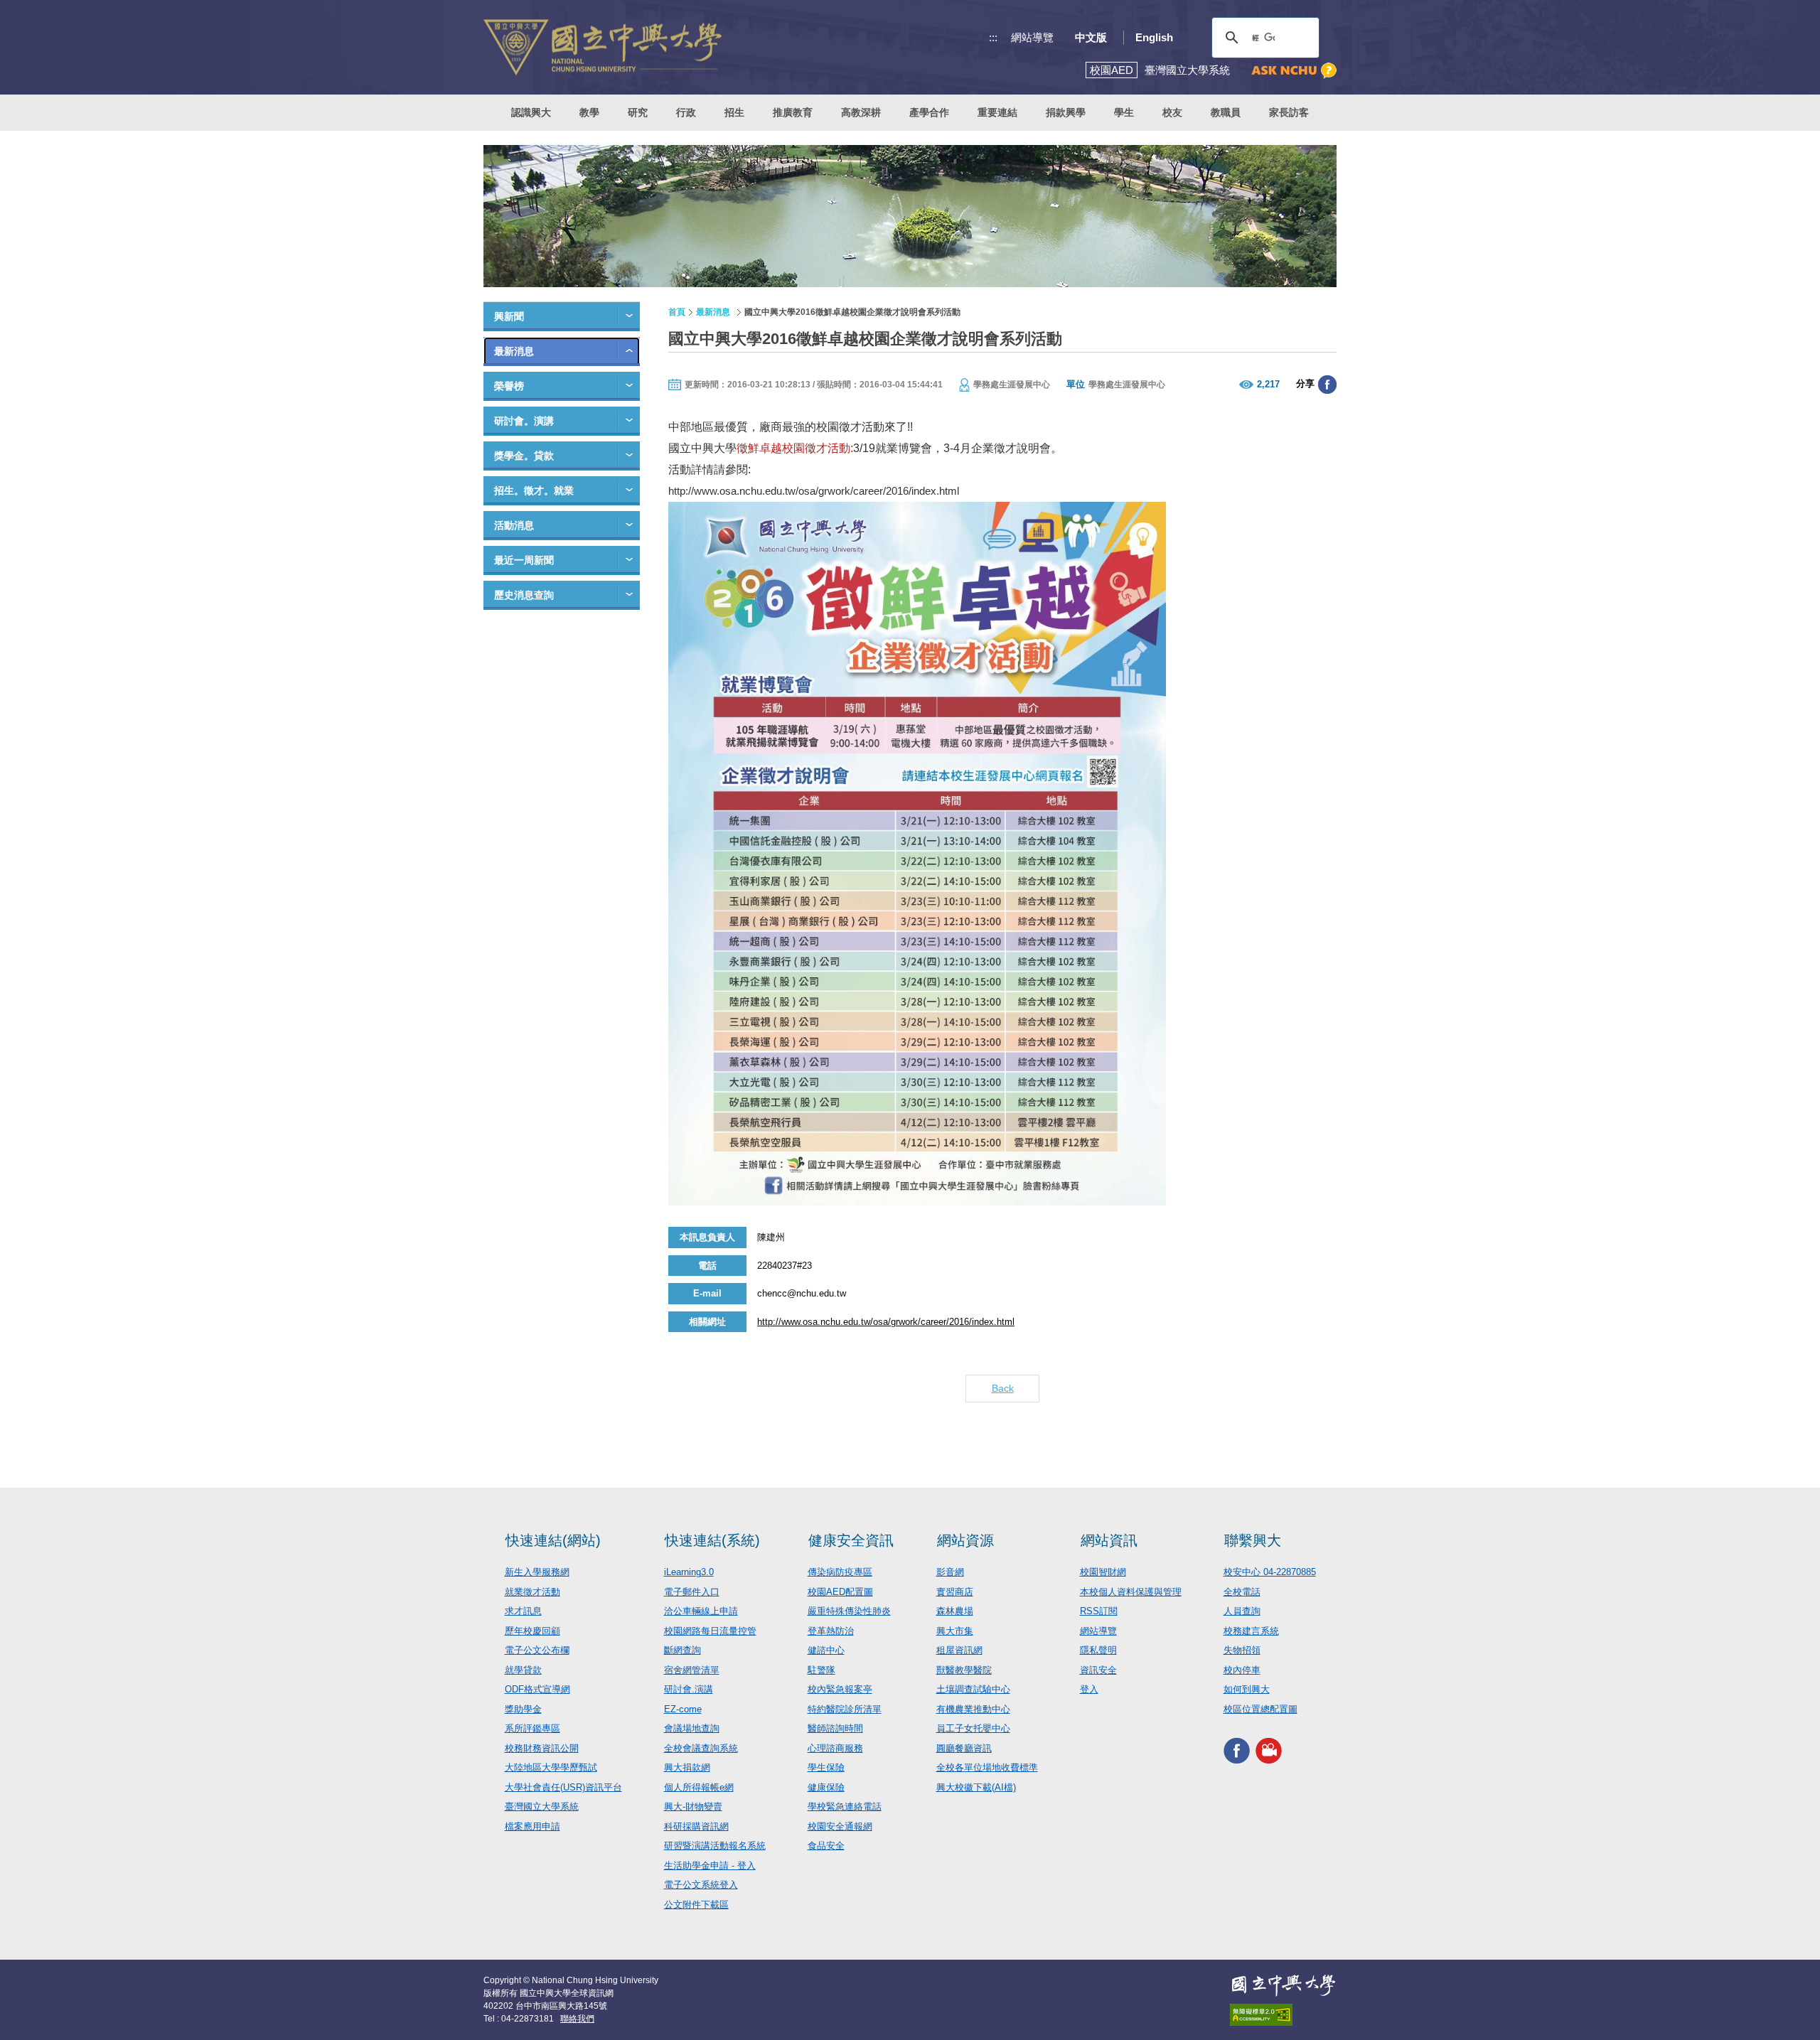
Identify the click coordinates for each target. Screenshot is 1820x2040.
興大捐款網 (687, 1767)
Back (1003, 1388)
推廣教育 (793, 112)
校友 (1172, 112)
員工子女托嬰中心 (973, 1728)
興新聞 (509, 316)
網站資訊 (1109, 1540)
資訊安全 (1098, 1670)
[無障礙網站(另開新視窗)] (1283, 2015)
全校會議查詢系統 (701, 1748)
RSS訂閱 (1099, 1611)
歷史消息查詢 (524, 595)
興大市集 (955, 1631)
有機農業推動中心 (973, 1709)
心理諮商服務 (835, 1748)
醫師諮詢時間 (835, 1728)
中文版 (1091, 37)
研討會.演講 (689, 1689)
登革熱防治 (831, 1631)
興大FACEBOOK (1237, 1750)
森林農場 (955, 1611)
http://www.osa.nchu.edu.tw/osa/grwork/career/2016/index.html (814, 491)
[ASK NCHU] (1294, 71)
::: (993, 37)
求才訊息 (523, 1611)
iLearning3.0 (689, 1572)
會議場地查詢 (692, 1728)
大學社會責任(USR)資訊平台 (563, 1787)
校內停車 (1242, 1670)
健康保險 (826, 1787)
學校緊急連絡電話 (845, 1807)
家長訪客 (1289, 112)
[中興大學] (1283, 1985)
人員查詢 (1242, 1611)
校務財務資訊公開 (542, 1748)
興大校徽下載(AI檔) (976, 1787)
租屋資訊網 (959, 1650)
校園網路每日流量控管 (710, 1631)
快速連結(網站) (553, 1540)
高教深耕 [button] (861, 112)
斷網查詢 (682, 1650)
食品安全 (826, 1846)
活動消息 (514, 525)
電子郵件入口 (692, 1592)
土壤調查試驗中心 (973, 1689)
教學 (589, 112)
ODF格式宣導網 (537, 1689)
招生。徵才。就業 (534, 490)
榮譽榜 (509, 386)
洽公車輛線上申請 (701, 1611)
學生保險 (826, 1767)
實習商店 (955, 1592)
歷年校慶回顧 (532, 1631)
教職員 (1226, 112)
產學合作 (929, 112)
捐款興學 (1066, 112)
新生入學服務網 (537, 1572)
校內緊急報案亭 (840, 1689)
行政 (686, 112)
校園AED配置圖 (840, 1592)
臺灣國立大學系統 (542, 1807)
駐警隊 (821, 1670)
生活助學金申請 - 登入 (710, 1865)
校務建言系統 (1251, 1631)
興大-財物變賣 (693, 1807)
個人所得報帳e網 (699, 1787)
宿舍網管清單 (692, 1670)
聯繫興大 (1253, 1540)
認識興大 (531, 112)
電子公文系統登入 (701, 1885)
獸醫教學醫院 (964, 1670)
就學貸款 (523, 1670)
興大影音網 (1269, 1750)
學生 (1124, 112)
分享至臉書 (1327, 385)
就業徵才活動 (532, 1592)
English (1154, 37)
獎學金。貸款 (524, 456)
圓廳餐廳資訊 (964, 1748)
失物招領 (1242, 1650)
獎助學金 (523, 1709)
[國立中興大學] (603, 47)
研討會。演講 (524, 421)
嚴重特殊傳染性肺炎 (849, 1611)
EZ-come (683, 1709)
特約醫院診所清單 (845, 1709)
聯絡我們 (577, 2019)
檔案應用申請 (532, 1826)
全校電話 (1242, 1592)
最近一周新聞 (524, 560)
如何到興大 (1247, 1689)
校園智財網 (1103, 1572)
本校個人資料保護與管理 (1131, 1592)
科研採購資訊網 (696, 1826)
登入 (1089, 1689)
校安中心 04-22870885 (1270, 1572)
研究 (638, 112)
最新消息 (514, 351)
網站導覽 (1032, 37)
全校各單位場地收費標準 (987, 1767)
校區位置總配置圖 (1260, 1709)
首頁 (677, 312)
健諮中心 (826, 1650)
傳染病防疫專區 (840, 1572)
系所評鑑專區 (532, 1728)
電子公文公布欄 (537, 1650)
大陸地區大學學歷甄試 (551, 1767)
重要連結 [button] (997, 112)
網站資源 (965, 1540)
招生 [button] (734, 112)
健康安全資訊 (851, 1540)
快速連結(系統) (712, 1540)
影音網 (950, 1572)
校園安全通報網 (840, 1826)
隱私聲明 (1098, 1650)
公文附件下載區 (696, 1905)
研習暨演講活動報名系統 (715, 1846)
